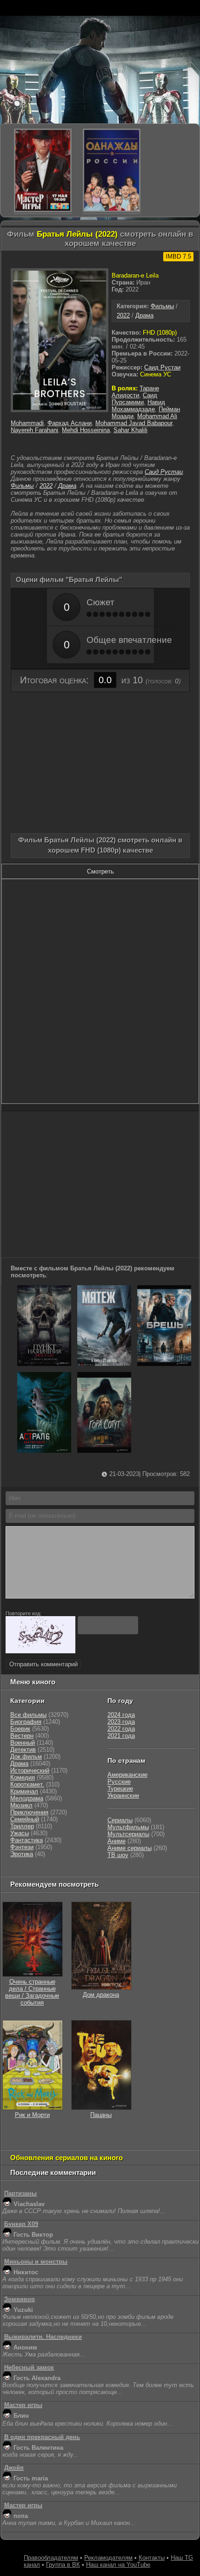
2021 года (121, 1736)
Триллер (22, 1826)
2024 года (121, 1715)
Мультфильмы (128, 1827)
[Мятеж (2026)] (104, 1364)
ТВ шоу (118, 1855)
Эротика (22, 1854)
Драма (144, 315)
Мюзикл (21, 1805)
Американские (127, 1775)
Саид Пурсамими (134, 399)
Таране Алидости (135, 392)
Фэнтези (22, 1847)
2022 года (121, 1729)
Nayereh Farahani (34, 430)
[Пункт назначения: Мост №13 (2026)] (44, 1364)
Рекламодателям (108, 2558)
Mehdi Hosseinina (86, 430)
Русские (119, 1782)
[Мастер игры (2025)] (43, 170)
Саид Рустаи (162, 367)
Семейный (25, 1819)
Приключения (29, 1812)
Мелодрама (27, 1798)
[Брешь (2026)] (164, 1364)
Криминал (24, 1791)
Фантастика (27, 1840)
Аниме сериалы (130, 1848)
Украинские (123, 1796)
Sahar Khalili (130, 430)
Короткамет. (27, 1784)
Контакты (152, 2558)
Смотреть (100, 871)
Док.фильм (26, 1757)
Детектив (23, 1750)
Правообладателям (51, 2558)
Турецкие (120, 1789)
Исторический (30, 1770)
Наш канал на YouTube (118, 2565)
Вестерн (22, 1736)
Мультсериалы (128, 1834)
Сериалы (120, 1820)
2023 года (121, 1722)
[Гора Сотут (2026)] (104, 1451)
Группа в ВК (63, 2565)
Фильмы (162, 306)
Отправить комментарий (43, 1664)
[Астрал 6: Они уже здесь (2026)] (44, 1451)
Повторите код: (23, 1613)
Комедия (23, 1777)
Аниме (117, 1841)
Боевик (20, 1729)
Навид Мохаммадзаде (138, 406)
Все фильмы (28, 1715)
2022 (123, 315)
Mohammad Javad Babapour (134, 423)
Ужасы (20, 1833)
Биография (26, 1722)
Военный (23, 1743)
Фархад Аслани (70, 423)
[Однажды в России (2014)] (112, 170)
